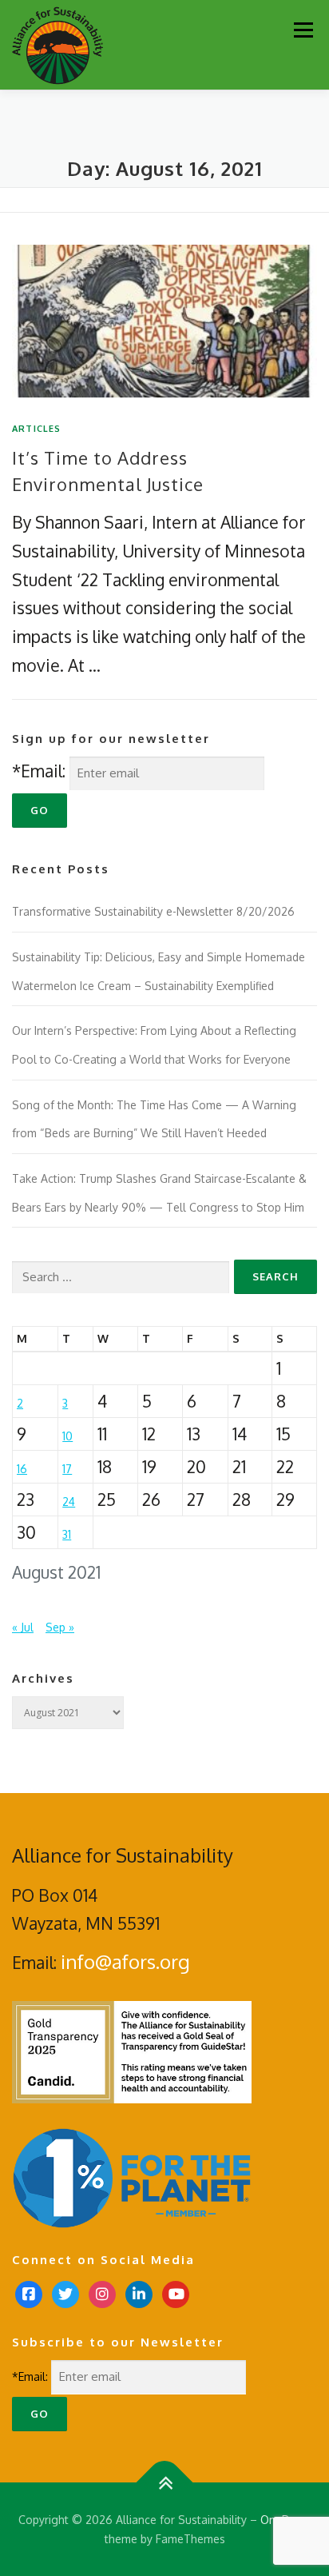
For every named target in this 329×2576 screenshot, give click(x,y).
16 (22, 1469)
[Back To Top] (165, 2482)
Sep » (60, 1627)
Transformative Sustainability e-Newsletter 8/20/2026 (153, 911)
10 (67, 1436)
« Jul (23, 1627)
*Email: (39, 771)
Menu (303, 30)
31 (67, 1534)
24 (69, 1502)
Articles (37, 429)
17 (67, 1469)
